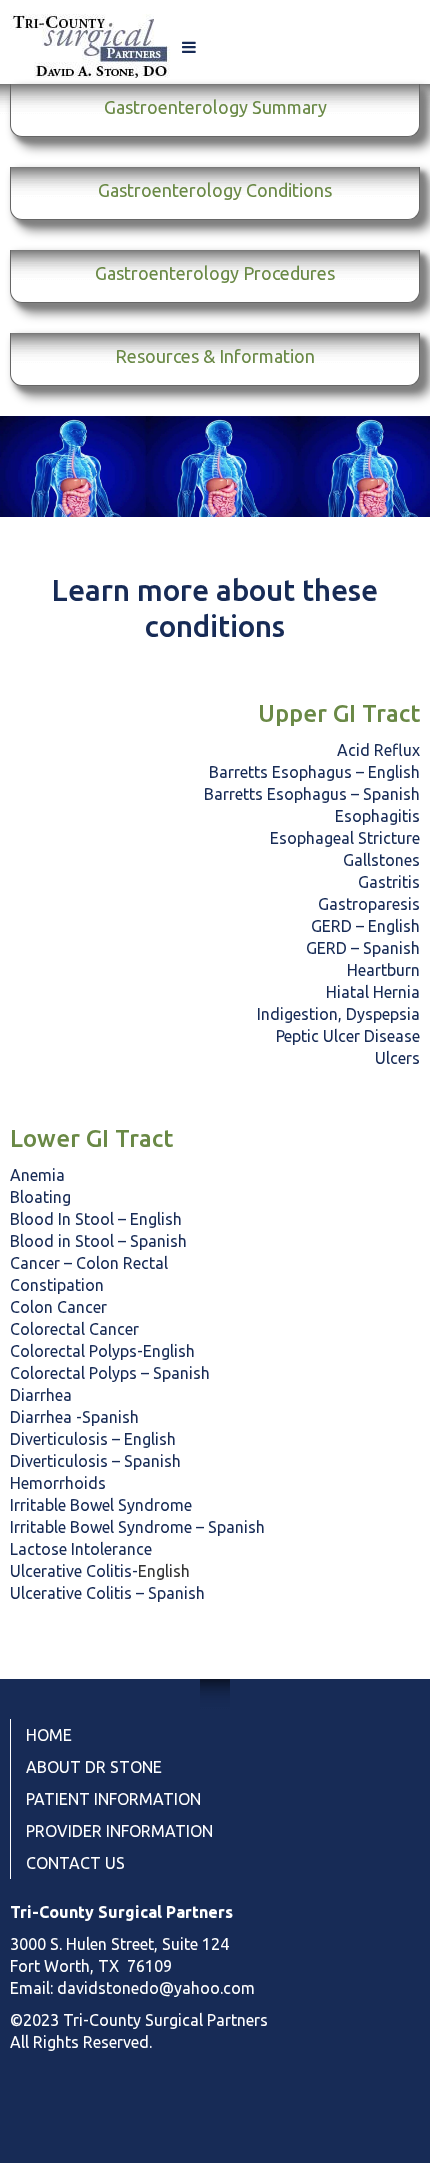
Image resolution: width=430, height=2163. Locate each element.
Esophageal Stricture (345, 838)
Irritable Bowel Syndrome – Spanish (137, 1527)
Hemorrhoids (58, 1483)
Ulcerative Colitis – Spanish (107, 1593)
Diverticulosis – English (93, 1439)
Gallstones (381, 860)
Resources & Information (215, 356)
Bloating (40, 1197)
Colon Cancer (58, 1307)
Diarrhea (41, 1395)
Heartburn (383, 970)
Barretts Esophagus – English (314, 772)
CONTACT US (75, 1863)
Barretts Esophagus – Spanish (312, 794)
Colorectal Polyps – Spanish (110, 1373)
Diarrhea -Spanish (74, 1417)
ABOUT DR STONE (94, 1767)
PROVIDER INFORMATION (119, 1831)
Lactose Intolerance (81, 1549)
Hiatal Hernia (373, 992)
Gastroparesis (369, 904)
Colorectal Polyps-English (102, 1351)
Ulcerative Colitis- (74, 1571)
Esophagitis (377, 816)
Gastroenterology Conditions (215, 190)
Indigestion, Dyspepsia (338, 1014)
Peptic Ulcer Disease (348, 1036)
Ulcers (397, 1058)
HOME (49, 1735)
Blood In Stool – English (96, 1219)
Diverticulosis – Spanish (95, 1461)
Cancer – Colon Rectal (89, 1263)
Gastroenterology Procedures (215, 273)
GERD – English (365, 926)
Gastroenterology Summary (215, 107)
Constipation (57, 1285)
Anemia (39, 1175)
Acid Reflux (378, 750)
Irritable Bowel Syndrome (101, 1505)
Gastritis (389, 882)
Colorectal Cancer (74, 1329)
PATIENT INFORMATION (113, 1799)
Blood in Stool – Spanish (98, 1241)
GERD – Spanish (363, 948)
